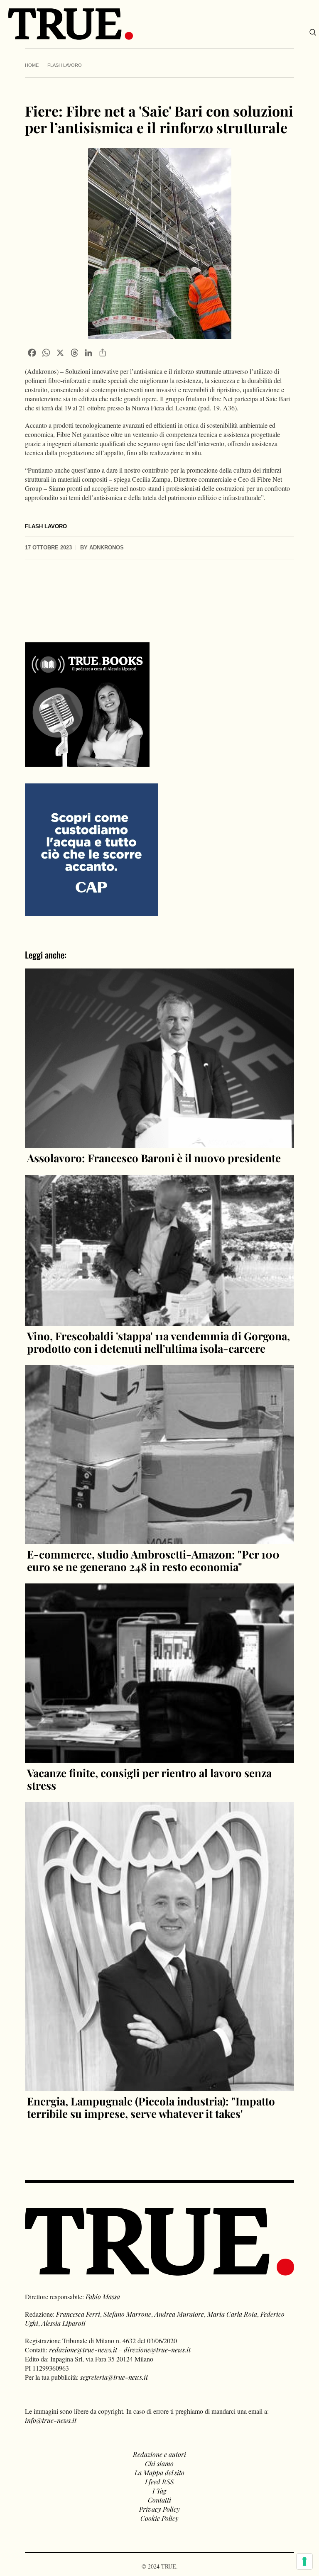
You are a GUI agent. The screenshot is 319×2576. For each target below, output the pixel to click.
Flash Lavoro (65, 65)
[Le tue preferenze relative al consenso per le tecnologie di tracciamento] (304, 2561)
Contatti (159, 2500)
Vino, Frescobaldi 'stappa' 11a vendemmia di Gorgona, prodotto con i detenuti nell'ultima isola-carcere (158, 1342)
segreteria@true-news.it (114, 2377)
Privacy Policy (159, 2509)
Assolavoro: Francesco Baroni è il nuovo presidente (154, 1158)
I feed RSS (159, 2482)
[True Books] (87, 762)
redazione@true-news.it (83, 2350)
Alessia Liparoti (64, 2323)
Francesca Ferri (78, 2314)
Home (32, 65)
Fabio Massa (103, 2297)
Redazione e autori (159, 2454)
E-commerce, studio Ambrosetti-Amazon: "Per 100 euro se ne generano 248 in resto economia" (153, 1560)
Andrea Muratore (179, 2314)
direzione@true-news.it (157, 2350)
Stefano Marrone (127, 2314)
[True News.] (71, 24)
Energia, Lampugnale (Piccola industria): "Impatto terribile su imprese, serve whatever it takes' (151, 2107)
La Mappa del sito (159, 2472)
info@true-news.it (51, 2420)
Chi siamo (159, 2463)
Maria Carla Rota (232, 2314)
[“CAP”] (91, 849)
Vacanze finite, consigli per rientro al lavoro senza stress (149, 1779)
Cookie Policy (159, 2518)
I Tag (159, 2491)
